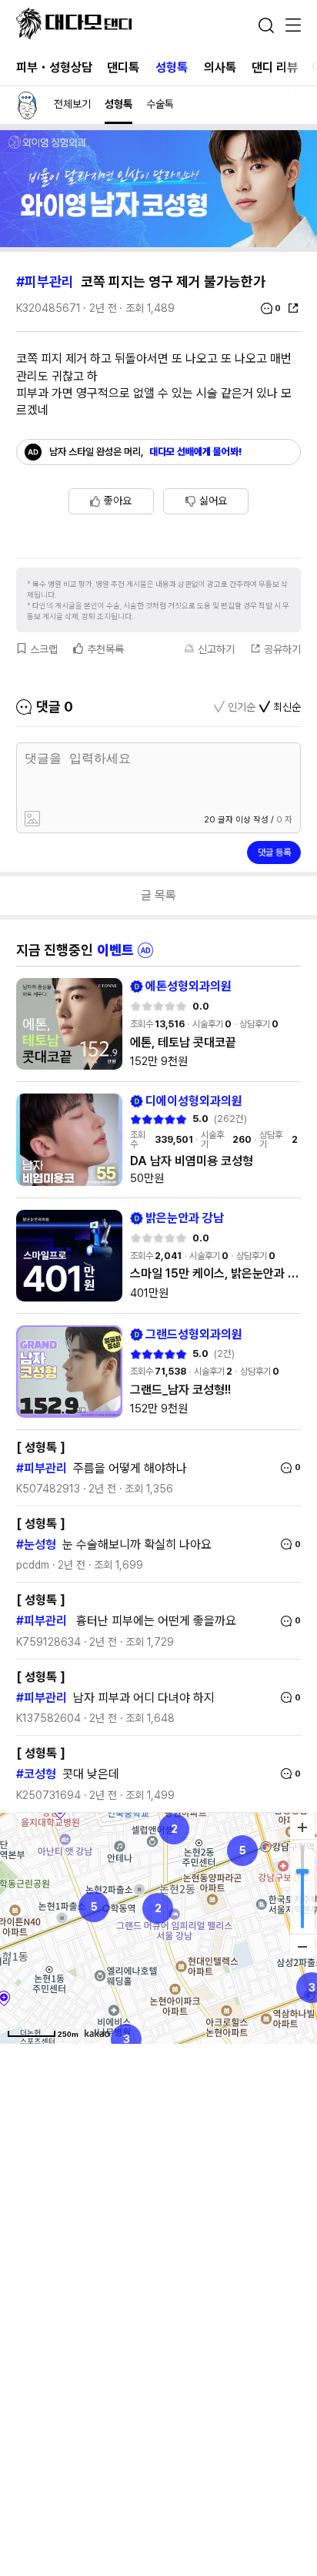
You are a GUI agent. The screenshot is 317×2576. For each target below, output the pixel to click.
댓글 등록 (274, 853)
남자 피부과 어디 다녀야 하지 (144, 1698)
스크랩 (44, 649)
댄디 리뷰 (275, 67)
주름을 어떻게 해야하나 (130, 1468)
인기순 (242, 707)
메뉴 (293, 26)
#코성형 (36, 1774)
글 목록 (158, 895)
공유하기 (282, 649)
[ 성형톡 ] (41, 1447)
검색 (266, 25)
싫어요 (213, 501)
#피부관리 (45, 281)
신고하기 (216, 649)
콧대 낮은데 (91, 1774)
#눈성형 (36, 1544)
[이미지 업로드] (88, 820)
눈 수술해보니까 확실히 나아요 (137, 1544)
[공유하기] (293, 308)
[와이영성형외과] (158, 243)
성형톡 (172, 67)
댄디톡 (123, 67)
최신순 (287, 707)
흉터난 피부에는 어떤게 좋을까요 (155, 1621)
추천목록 (105, 649)
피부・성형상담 (54, 67)
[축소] (302, 1946)
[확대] (302, 1827)
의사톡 (220, 67)
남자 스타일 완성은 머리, (146, 452)
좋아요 (118, 501)
